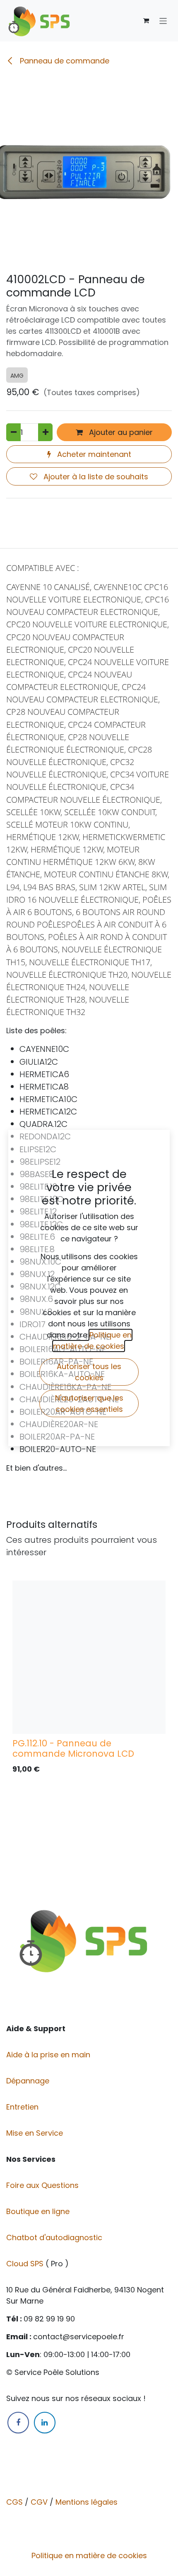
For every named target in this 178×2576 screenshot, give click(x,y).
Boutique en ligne (39, 2211)
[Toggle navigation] (163, 21)
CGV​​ (39, 2502)
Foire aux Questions (43, 2185)
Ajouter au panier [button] (120, 432)
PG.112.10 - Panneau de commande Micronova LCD (73, 1748)
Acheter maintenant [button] (93, 454)
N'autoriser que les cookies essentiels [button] (89, 1403)
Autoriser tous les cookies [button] (89, 1372)
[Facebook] (18, 2423)
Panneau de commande (64, 61)
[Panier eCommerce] (146, 21)
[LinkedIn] (45, 2423)
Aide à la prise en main (48, 2055)
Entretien (22, 2107)
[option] (89, 1680)
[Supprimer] (13, 432)
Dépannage (29, 2081)
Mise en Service (36, 2133)
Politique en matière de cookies (89, 2555)
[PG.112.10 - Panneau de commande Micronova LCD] (89, 1657)
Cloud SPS (26, 2264)
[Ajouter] (45, 432)
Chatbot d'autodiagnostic (55, 2237)
